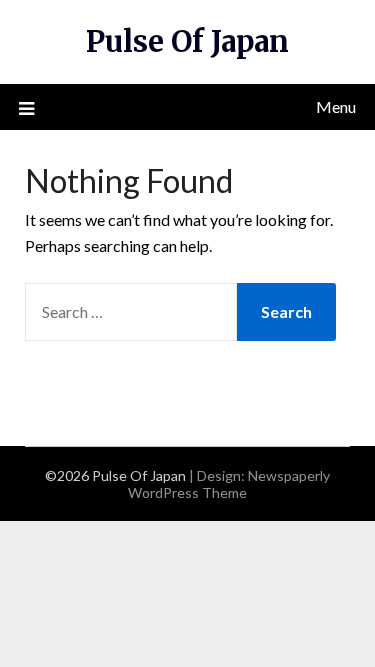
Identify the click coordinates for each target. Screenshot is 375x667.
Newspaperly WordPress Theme (229, 484)
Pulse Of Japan (187, 41)
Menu (336, 106)
